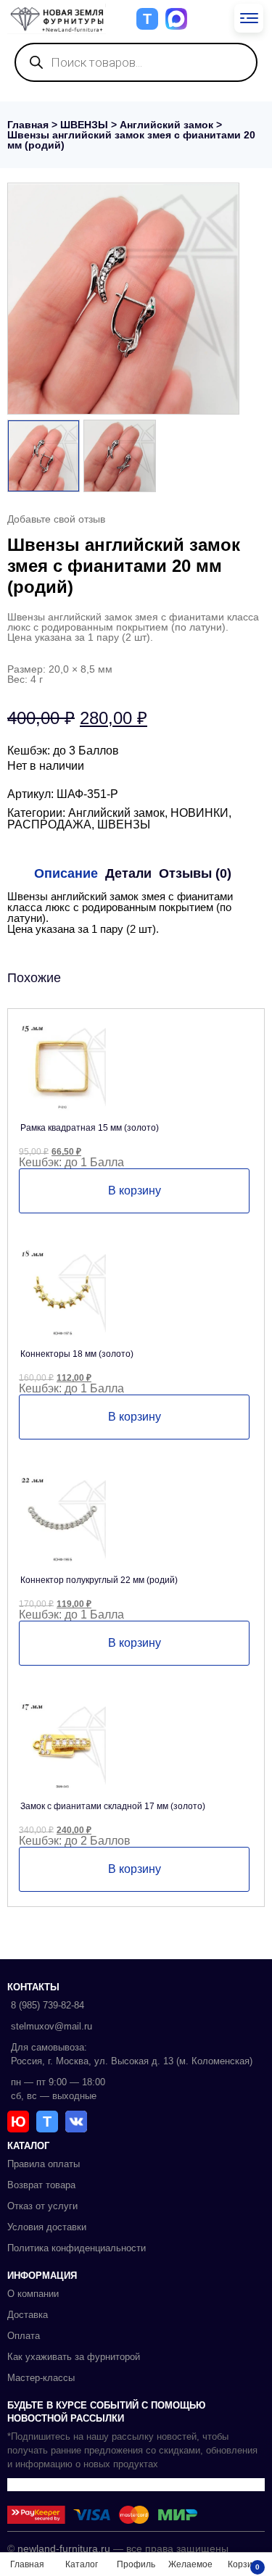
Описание (66, 873)
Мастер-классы (41, 2378)
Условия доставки (47, 2227)
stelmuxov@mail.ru (51, 2026)
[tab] (66, 873)
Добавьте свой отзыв (56, 519)
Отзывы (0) (195, 873)
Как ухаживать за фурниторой (74, 2357)
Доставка (28, 2315)
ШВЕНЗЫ (84, 125)
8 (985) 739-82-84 (48, 2005)
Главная (28, 125)
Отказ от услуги (42, 2206)
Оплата (24, 2336)
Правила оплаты (44, 2164)
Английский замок (166, 125)
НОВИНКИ (199, 813)
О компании (33, 2294)
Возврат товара (41, 2185)
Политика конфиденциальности (77, 2248)
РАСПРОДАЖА (49, 824)
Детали (128, 873)
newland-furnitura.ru (64, 2548)
